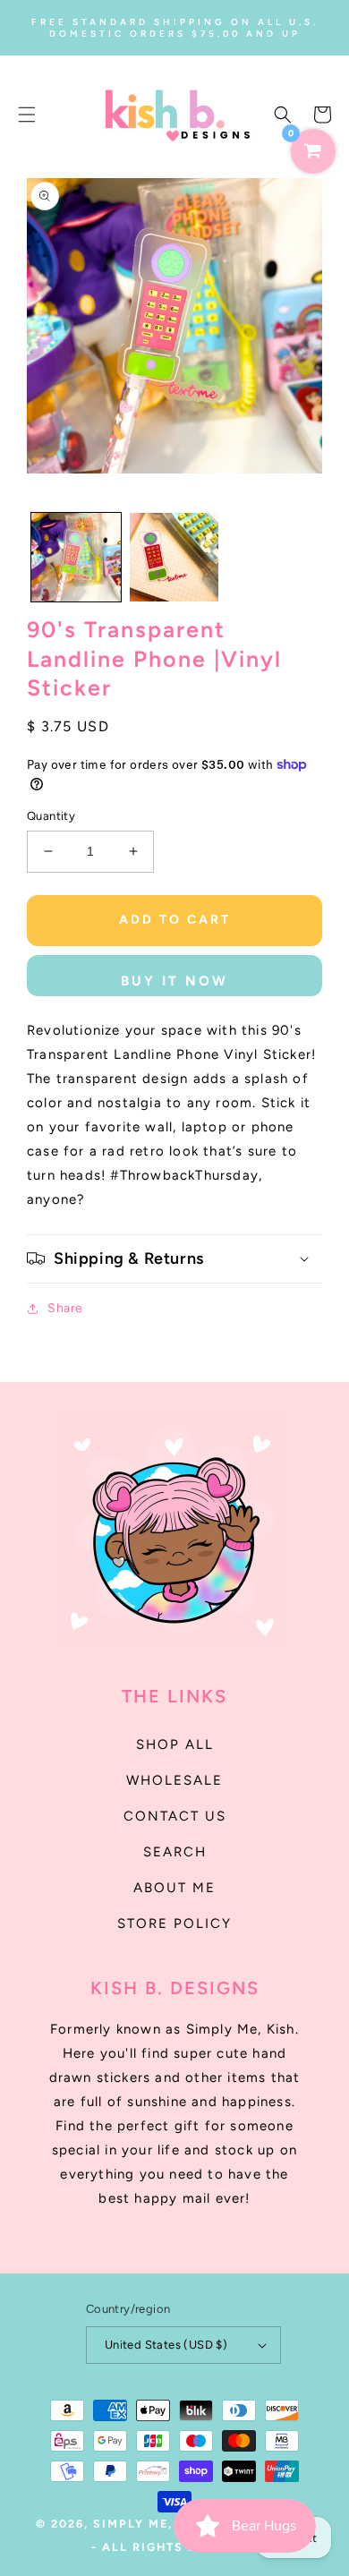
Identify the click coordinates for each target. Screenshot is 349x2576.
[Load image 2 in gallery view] (174, 558)
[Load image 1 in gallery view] (76, 558)
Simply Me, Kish (154, 2524)
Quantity (51, 816)
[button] (27, 115)
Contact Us (175, 1816)
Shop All (175, 1744)
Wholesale (174, 1780)
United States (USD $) (166, 2345)
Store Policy (174, 1923)
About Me (174, 1888)
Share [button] (65, 1308)
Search (175, 1852)
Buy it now (174, 981)
